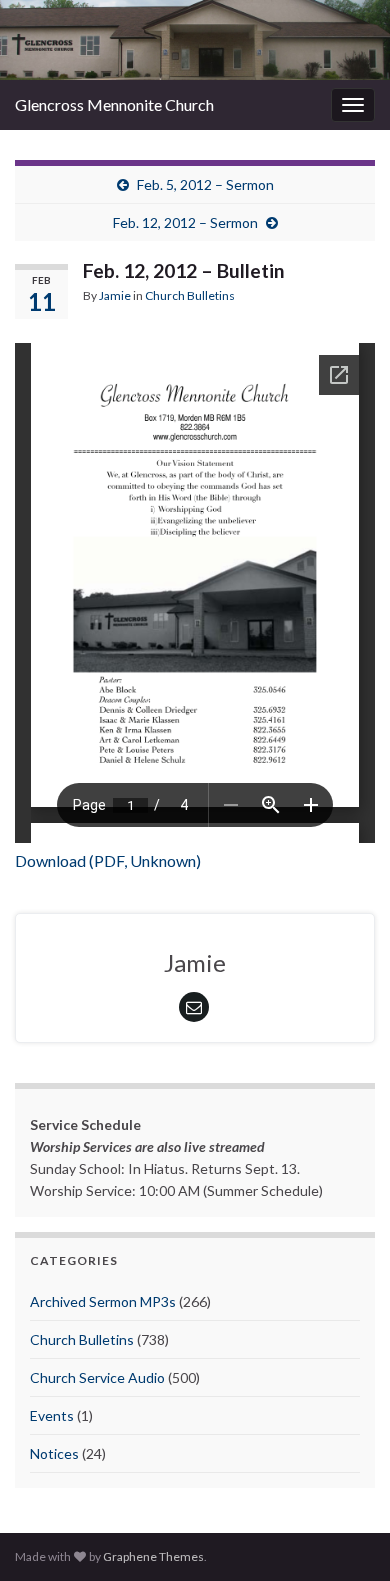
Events (52, 1415)
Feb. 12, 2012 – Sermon (185, 222)
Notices (54, 1453)
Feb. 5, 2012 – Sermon (205, 184)
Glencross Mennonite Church (114, 104)
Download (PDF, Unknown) (108, 860)
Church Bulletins (190, 295)
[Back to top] (345, 1536)
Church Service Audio (97, 1377)
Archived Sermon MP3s (103, 1301)
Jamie (115, 295)
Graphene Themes (153, 1556)
